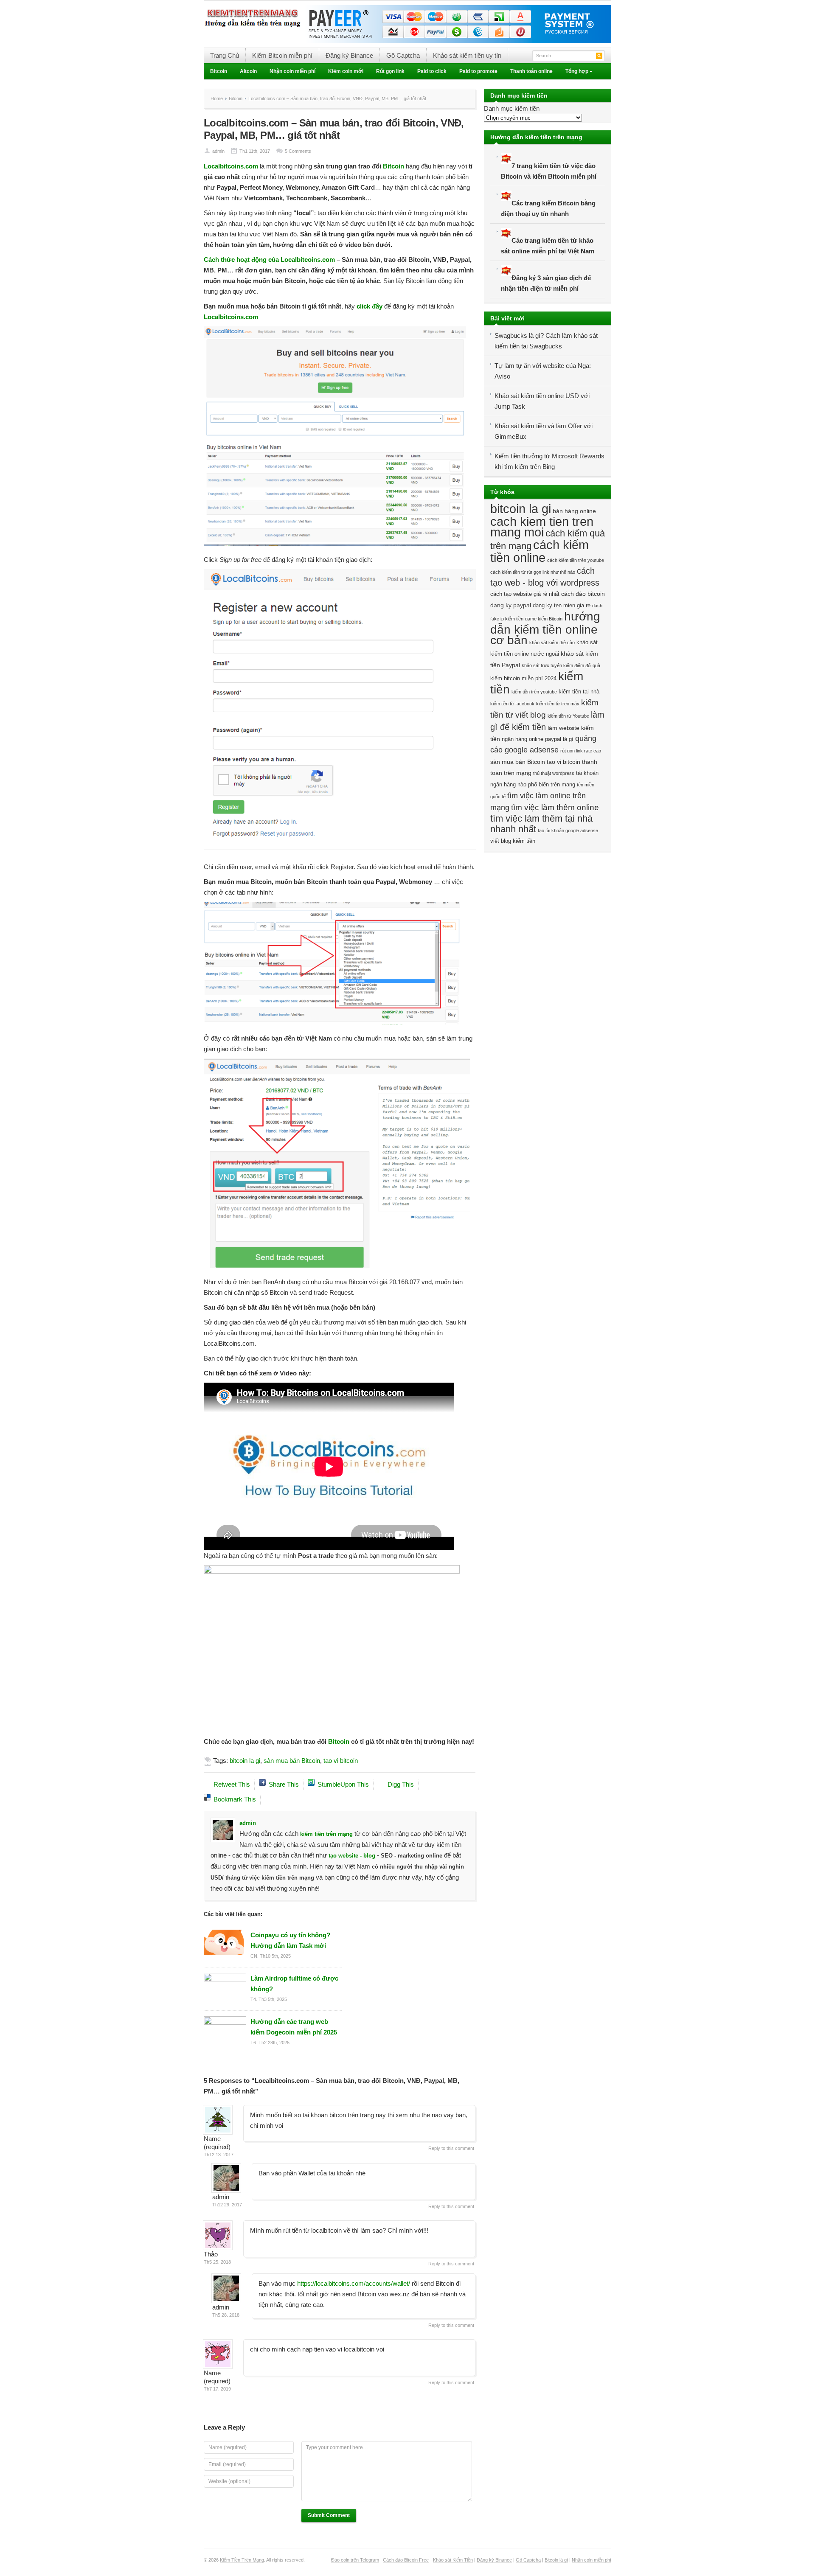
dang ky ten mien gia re (562, 606)
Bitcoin (219, 71)
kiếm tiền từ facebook (512, 704)
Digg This (401, 1784)
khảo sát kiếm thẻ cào (552, 643)
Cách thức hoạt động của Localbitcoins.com (269, 260)
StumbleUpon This (343, 1784)
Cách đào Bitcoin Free (406, 2560)
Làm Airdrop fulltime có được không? (294, 1984)
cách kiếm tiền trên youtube (576, 560)
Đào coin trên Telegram (355, 2560)
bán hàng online (574, 511)
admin (218, 151)
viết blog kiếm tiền (513, 841)
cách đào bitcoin (583, 594)
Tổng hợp (574, 72)
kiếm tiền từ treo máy (558, 704)
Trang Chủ (225, 55)
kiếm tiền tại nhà (579, 692)
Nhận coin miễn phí (292, 71)
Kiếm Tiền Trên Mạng (242, 2560)
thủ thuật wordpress (554, 773)
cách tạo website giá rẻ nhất (525, 594)
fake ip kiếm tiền (507, 619)
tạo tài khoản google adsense (568, 831)
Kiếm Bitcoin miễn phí (282, 55)
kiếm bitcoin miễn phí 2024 (523, 679)
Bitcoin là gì (556, 2560)
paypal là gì (559, 739)
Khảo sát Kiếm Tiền (453, 2560)
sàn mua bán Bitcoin (292, 1761)
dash (597, 606)
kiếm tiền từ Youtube (568, 716)
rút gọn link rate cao (581, 751)
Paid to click (432, 71)
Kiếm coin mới (346, 71)
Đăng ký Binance (349, 55)
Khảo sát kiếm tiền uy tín (467, 55)
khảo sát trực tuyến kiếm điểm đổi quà (561, 665)
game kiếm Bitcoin (544, 619)
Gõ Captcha (403, 55)
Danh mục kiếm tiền (512, 108)
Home (217, 98)
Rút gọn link (390, 71)
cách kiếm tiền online (540, 551)
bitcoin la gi (245, 1761)
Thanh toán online (531, 71)
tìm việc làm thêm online (555, 807)
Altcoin (248, 71)
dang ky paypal (511, 605)
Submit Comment (329, 2515)
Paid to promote (478, 71)
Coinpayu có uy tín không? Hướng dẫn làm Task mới (290, 1940)
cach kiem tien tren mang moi (542, 527)
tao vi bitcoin (341, 1761)
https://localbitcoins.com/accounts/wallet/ (354, 2283)
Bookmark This (235, 1799)
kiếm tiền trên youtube (534, 692)
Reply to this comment (451, 2148)
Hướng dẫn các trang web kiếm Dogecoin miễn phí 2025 (294, 2027)
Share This (284, 1784)
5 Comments (298, 151)
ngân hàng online (523, 739)
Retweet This (232, 1784)
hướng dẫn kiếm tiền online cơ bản (545, 628)
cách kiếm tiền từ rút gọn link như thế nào (533, 572)
